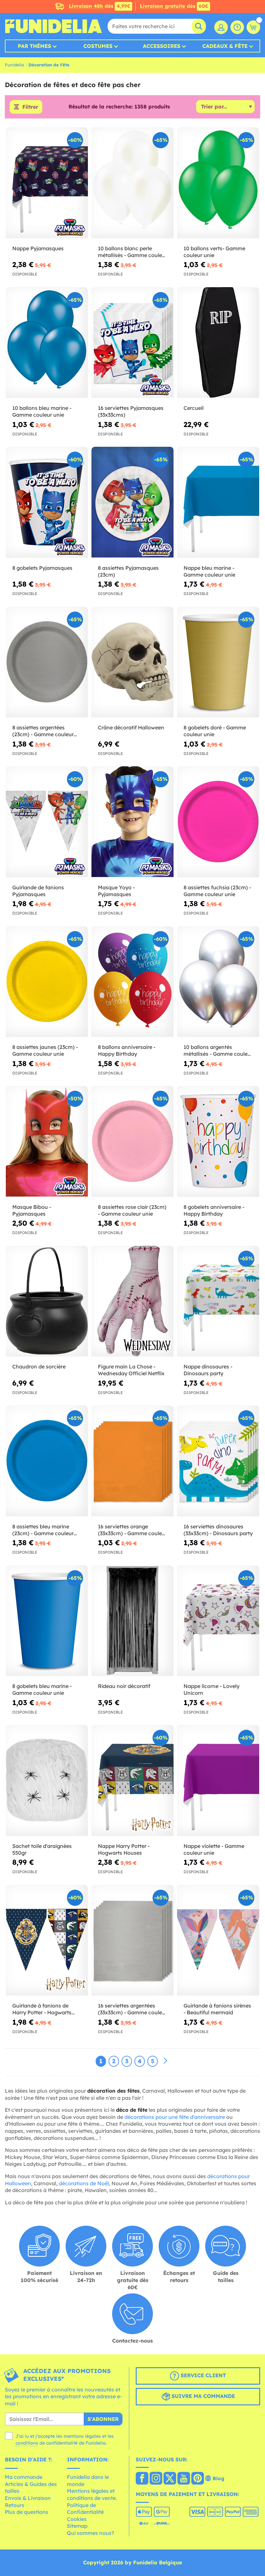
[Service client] (237, 27)
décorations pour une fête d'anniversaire (175, 2117)
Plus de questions (26, 2512)
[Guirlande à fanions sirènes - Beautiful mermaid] (218, 1940)
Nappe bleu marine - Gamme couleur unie (209, 571)
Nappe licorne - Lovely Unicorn (212, 1689)
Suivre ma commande (202, 2396)
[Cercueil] (218, 343)
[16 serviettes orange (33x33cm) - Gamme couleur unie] (132, 1461)
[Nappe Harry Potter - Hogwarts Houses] (132, 1781)
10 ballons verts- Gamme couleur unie (214, 252)
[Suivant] (165, 2061)
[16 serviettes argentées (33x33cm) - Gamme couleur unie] (132, 1940)
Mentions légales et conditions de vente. (92, 2494)
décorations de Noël (84, 2183)
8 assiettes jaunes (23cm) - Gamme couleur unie (45, 1050)
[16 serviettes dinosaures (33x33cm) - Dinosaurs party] (218, 1461)
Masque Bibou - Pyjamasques (32, 1210)
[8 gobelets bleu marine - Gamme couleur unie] (47, 1621)
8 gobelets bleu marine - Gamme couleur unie (42, 1689)
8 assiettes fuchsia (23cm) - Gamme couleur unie (217, 891)
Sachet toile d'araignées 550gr (42, 1849)
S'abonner (103, 2419)
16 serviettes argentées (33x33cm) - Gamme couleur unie (132, 2009)
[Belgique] (142, 2479)
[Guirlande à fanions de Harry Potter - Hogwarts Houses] (47, 1940)
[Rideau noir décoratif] (132, 1621)
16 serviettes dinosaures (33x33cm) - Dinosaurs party (218, 1530)
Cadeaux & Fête (225, 46)
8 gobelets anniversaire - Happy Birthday (214, 1210)
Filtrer (30, 107)
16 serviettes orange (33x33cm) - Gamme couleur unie (132, 1530)
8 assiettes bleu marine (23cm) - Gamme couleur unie (43, 1530)
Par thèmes (34, 46)
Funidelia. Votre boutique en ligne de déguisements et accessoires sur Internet (53, 26)
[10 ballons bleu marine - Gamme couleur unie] (47, 343)
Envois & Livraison (28, 2498)
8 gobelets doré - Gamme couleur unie (215, 731)
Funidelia (14, 65)
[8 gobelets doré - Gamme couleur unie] (218, 662)
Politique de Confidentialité (85, 2509)
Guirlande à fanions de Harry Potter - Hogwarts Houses (42, 2009)
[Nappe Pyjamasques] (47, 183)
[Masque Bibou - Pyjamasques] (47, 1142)
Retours (15, 2505)
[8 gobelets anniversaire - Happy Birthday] (218, 1142)
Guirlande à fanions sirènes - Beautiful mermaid (217, 2009)
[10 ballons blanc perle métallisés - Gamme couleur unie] (132, 183)
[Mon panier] (253, 27)
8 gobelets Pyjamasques (42, 568)
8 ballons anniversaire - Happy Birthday (127, 1050)
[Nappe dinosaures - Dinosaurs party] (218, 1301)
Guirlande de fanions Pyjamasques (38, 891)
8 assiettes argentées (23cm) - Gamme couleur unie (43, 731)
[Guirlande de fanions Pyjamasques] (47, 822)
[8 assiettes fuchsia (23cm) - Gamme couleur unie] (218, 822)
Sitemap (77, 2526)
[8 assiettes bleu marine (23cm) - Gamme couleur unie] (47, 1461)
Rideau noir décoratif (124, 1686)
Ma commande (24, 2477)
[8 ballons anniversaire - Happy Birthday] (132, 982)
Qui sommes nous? (90, 2533)
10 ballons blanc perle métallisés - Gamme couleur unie (132, 252)
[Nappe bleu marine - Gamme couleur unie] (218, 502)
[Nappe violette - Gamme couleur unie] (218, 1781)
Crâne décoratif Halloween (131, 727)
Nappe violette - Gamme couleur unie (214, 1849)
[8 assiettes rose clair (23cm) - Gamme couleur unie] (132, 1142)
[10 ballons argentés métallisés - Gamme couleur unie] (218, 982)
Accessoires (162, 46)
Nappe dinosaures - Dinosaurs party (208, 1370)
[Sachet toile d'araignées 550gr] (47, 1781)
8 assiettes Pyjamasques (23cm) (128, 571)
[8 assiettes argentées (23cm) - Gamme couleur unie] (47, 662)
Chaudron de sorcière (39, 1367)
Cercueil (194, 408)
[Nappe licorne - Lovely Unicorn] (218, 1621)
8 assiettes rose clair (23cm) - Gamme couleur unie (132, 1210)
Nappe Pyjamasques (38, 248)
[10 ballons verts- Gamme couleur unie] (218, 183)
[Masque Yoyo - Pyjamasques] (132, 822)
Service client (202, 2375)
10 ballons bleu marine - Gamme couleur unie (42, 411)
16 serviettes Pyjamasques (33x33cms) (131, 411)
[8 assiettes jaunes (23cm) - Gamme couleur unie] (47, 982)
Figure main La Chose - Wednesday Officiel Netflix (131, 1370)
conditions (27, 2443)
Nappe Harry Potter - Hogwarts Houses (124, 1849)
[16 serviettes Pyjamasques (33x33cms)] (132, 343)
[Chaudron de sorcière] (47, 1301)
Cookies (77, 2519)
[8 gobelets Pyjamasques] (47, 502)
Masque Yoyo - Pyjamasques (116, 891)
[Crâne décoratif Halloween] (132, 662)
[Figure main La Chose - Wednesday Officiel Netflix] (132, 1301)
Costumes (98, 46)
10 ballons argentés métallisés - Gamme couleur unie (218, 1051)
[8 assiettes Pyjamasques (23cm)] (132, 502)
